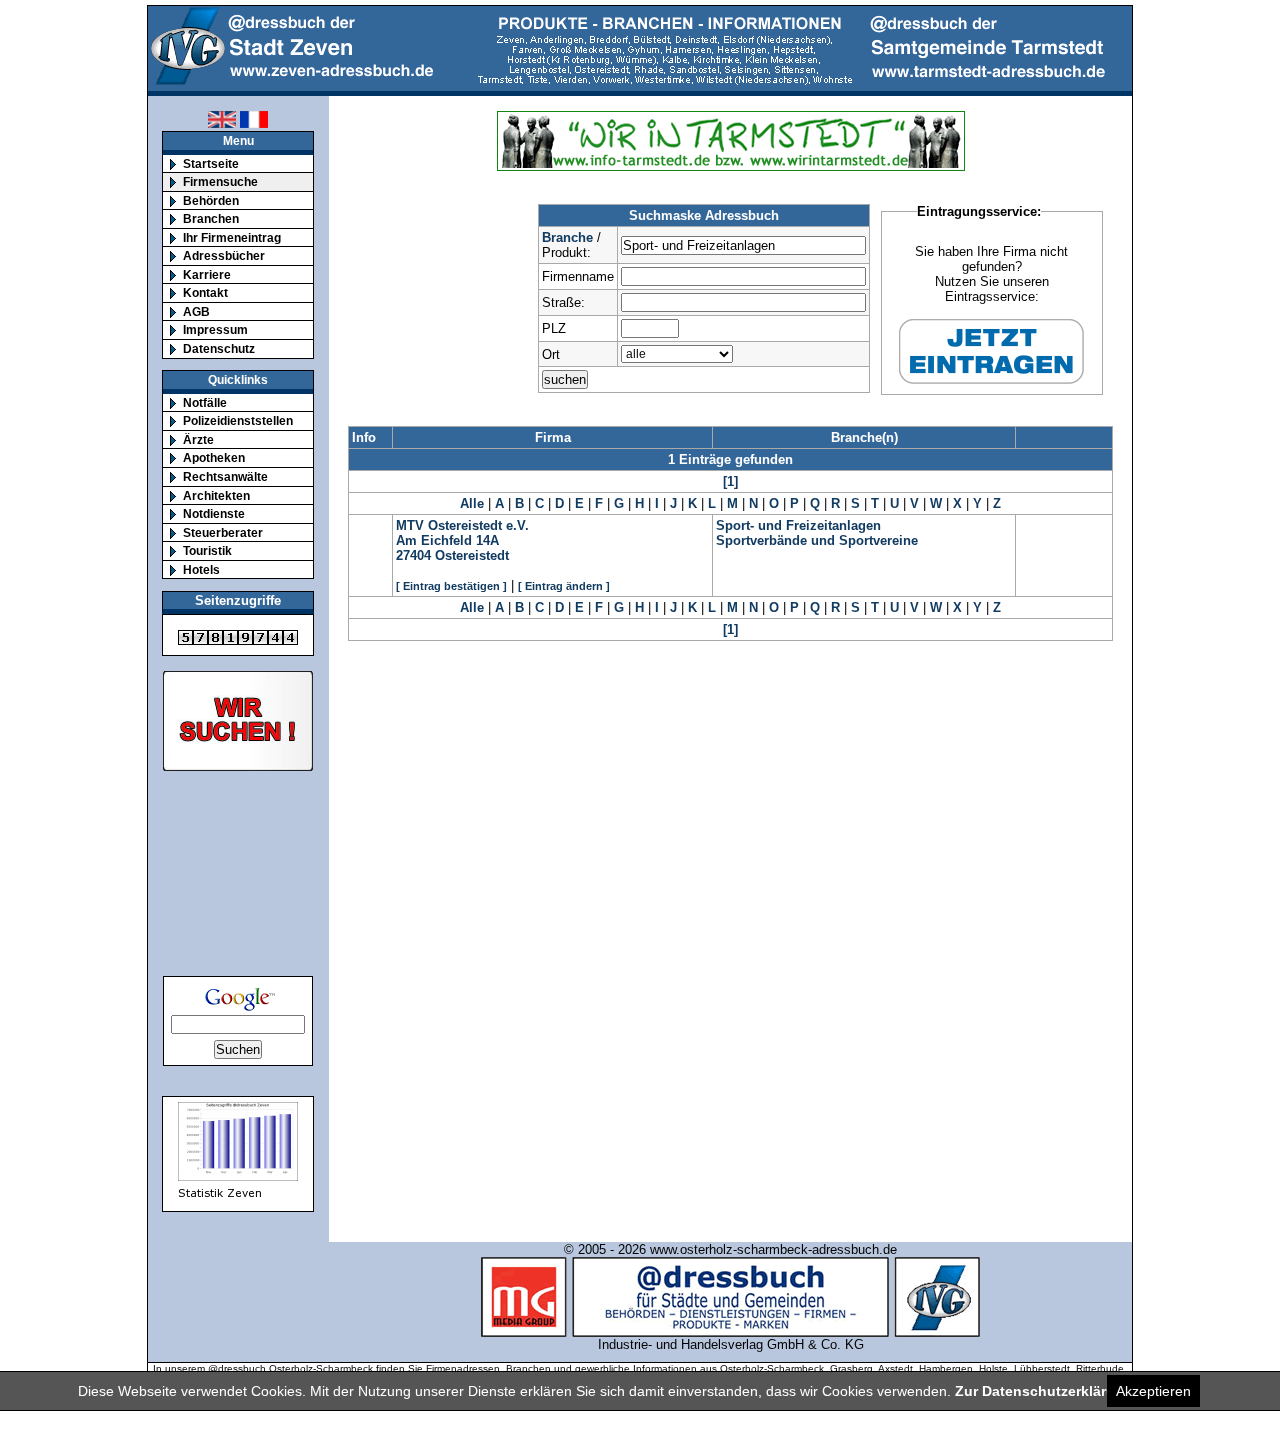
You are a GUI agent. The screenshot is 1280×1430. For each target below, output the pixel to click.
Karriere (207, 274)
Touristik (207, 550)
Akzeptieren (1153, 1391)
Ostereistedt (472, 555)
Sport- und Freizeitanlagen (798, 525)
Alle (472, 503)
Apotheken (214, 457)
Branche (567, 237)
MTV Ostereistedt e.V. (462, 525)
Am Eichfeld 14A (447, 540)
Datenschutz (219, 348)
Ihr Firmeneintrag (232, 237)
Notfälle (205, 402)
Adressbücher (224, 255)
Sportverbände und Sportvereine (817, 540)
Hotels (201, 569)
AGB (196, 311)
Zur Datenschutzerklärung (1044, 1391)
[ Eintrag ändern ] (564, 586)
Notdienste (214, 513)
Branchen (211, 218)
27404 (413, 555)
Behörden (211, 200)
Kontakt (205, 292)
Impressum (215, 329)
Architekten (216, 495)
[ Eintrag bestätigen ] (451, 586)
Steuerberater (223, 532)
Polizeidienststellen (238, 420)
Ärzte (198, 439)
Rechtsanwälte (225, 476)
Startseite (211, 163)
